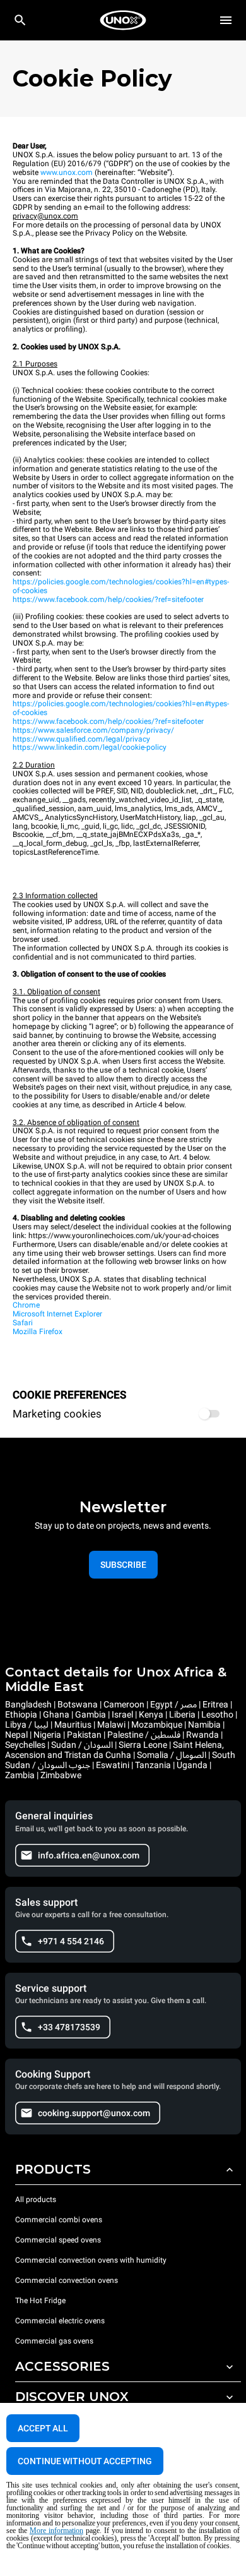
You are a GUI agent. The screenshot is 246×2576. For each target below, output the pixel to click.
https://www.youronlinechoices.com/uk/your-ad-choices (124, 1236)
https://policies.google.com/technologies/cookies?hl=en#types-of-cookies (121, 586)
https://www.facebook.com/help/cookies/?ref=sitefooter (108, 599)
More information (56, 2531)
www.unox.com (67, 172)
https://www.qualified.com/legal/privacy (81, 739)
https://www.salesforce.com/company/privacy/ (93, 730)
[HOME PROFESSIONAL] (123, 20)
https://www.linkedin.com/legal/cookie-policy (90, 747)
